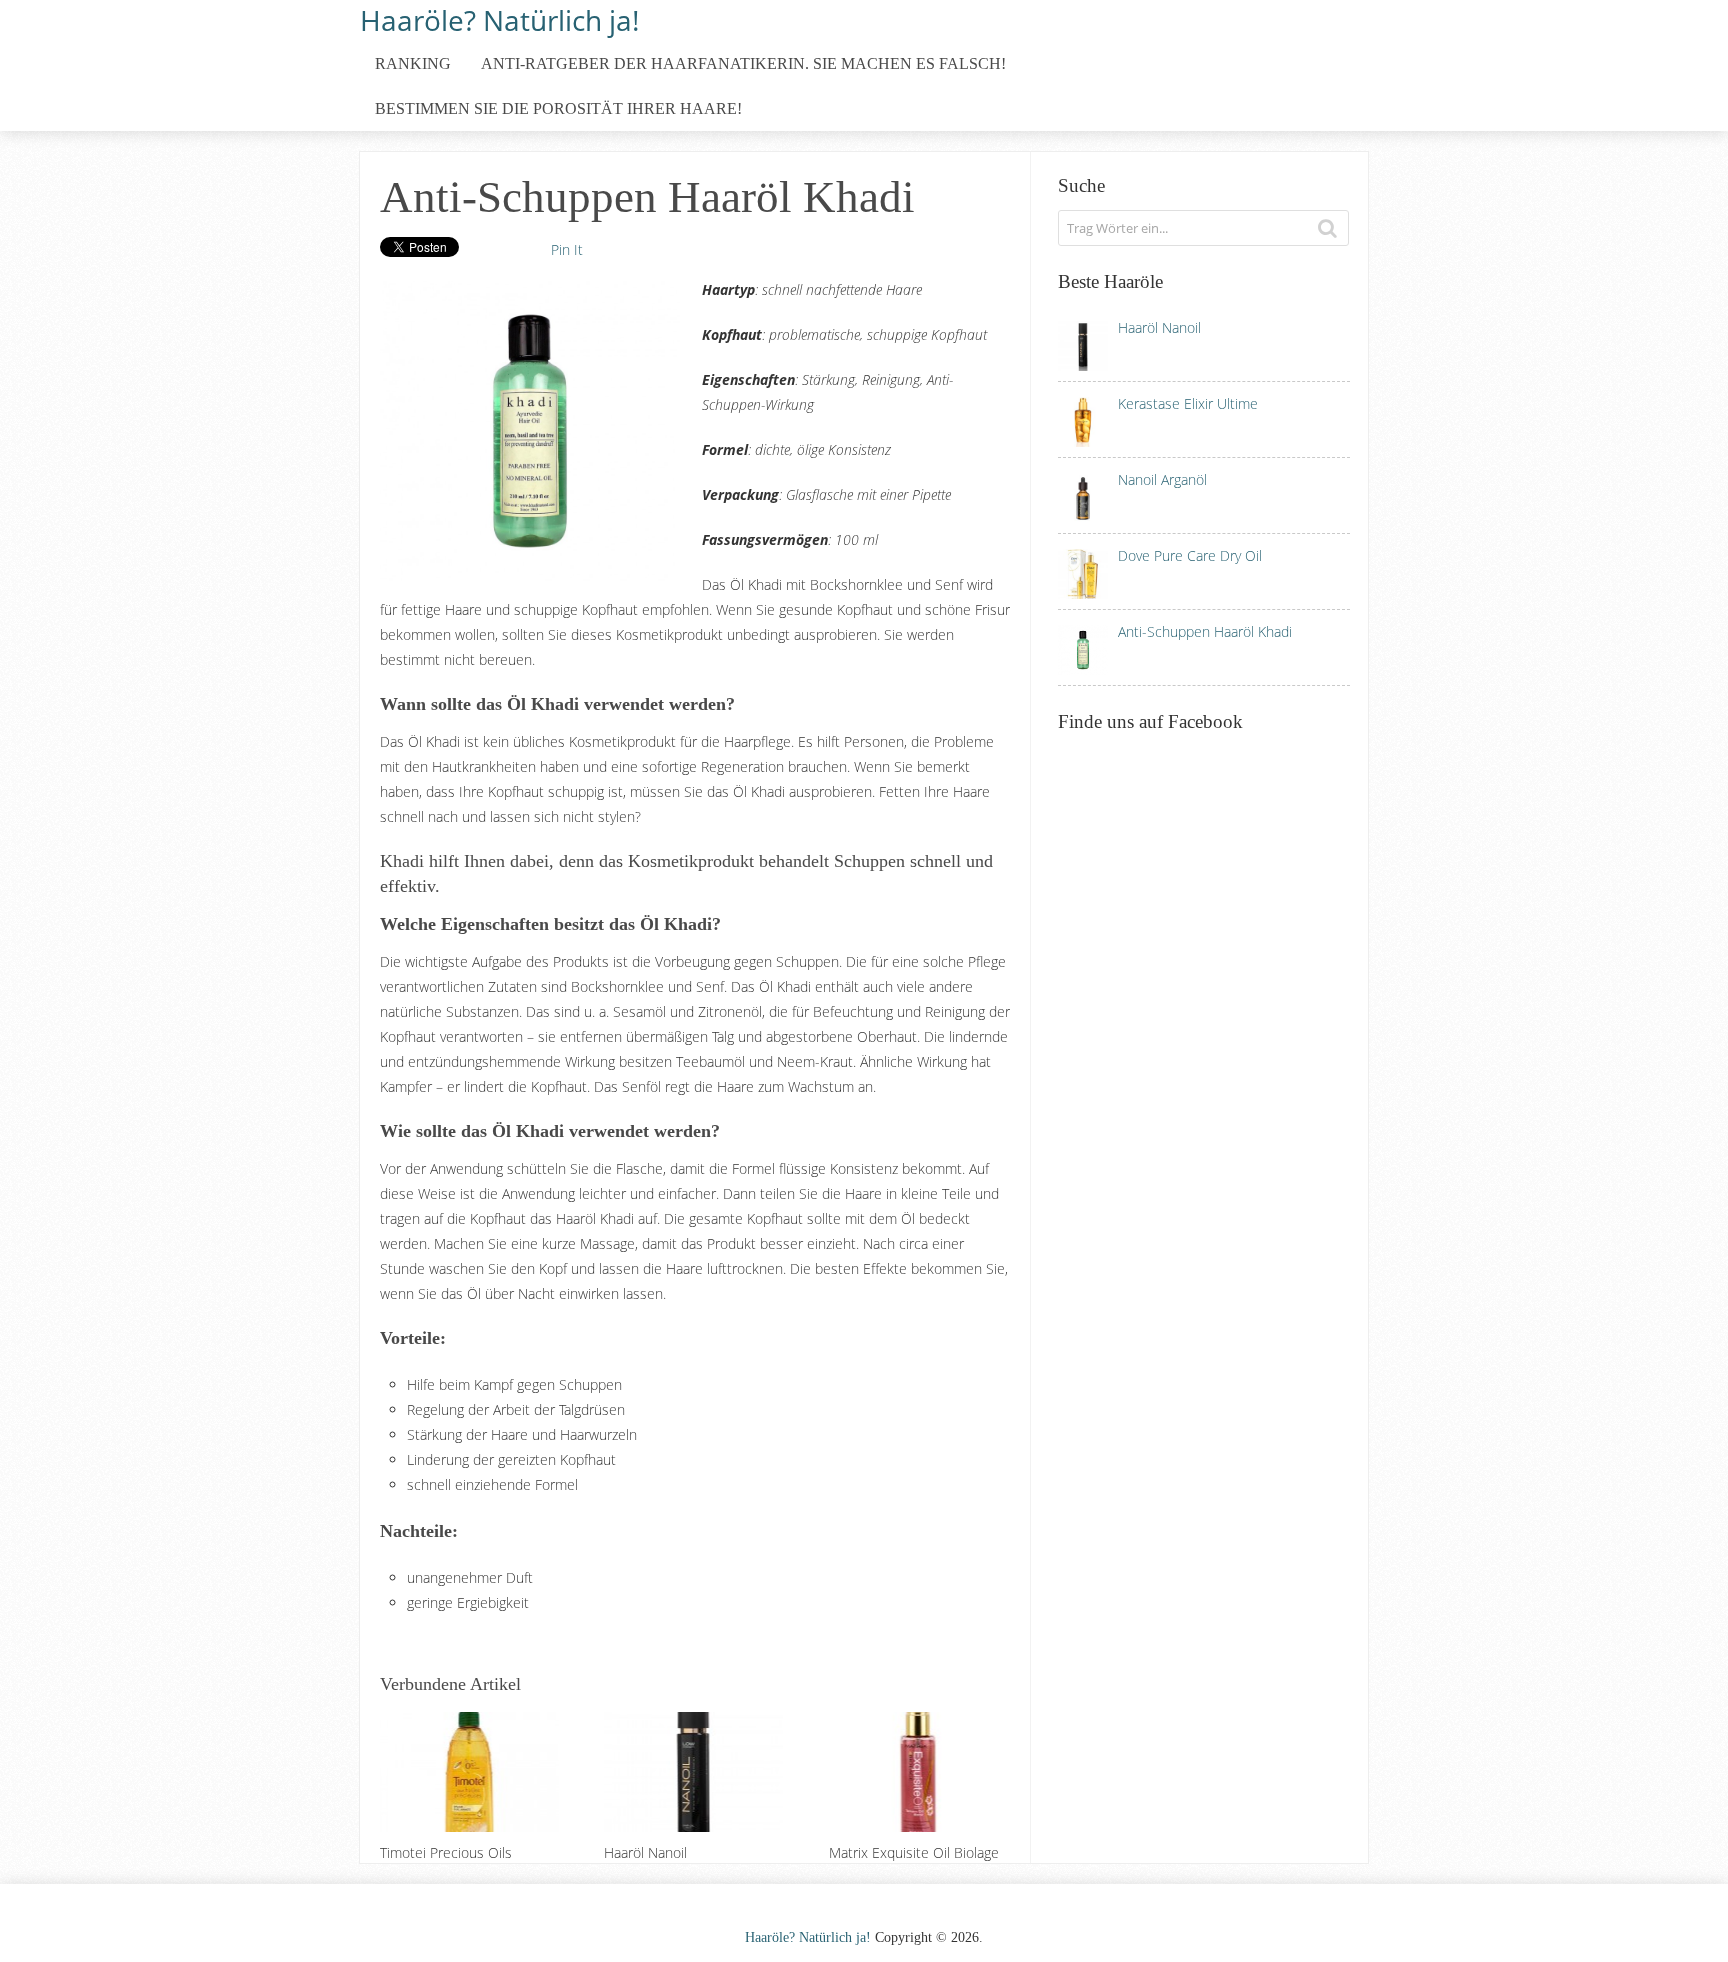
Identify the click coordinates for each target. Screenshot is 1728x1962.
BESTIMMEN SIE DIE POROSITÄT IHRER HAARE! (558, 108)
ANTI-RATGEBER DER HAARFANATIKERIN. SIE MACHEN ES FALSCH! (743, 63)
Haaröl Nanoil (1159, 327)
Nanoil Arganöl (1162, 479)
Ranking (413, 63)
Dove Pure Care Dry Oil (1190, 555)
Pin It (567, 249)
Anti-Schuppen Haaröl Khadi (1205, 631)
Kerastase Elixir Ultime (1188, 403)
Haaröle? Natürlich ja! (499, 18)
